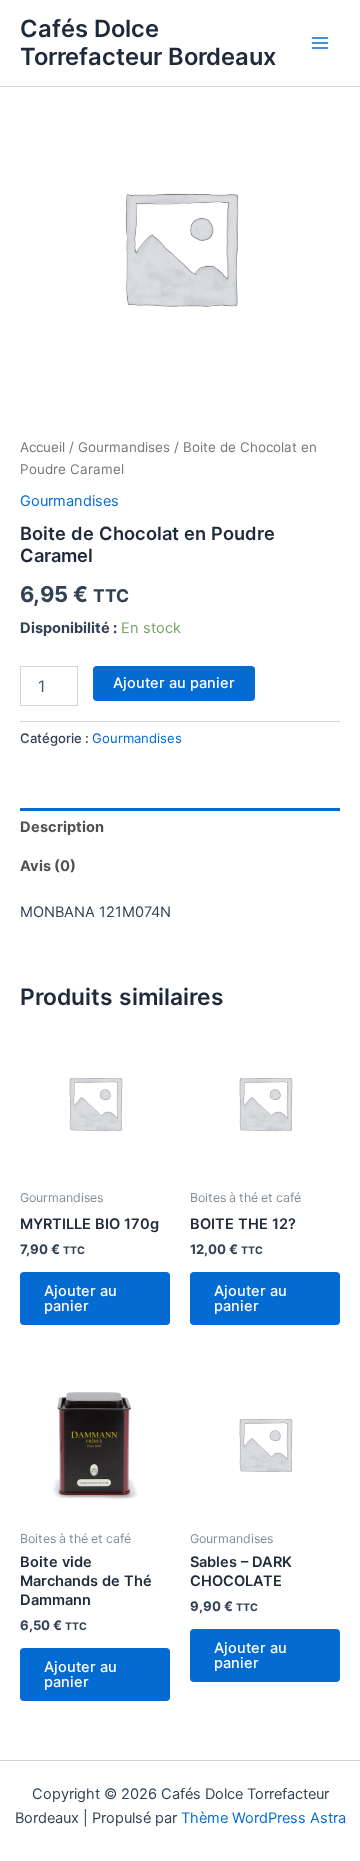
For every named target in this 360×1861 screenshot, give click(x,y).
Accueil (42, 447)
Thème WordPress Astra (263, 1818)
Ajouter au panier (174, 683)
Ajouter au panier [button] (80, 1298)
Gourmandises (124, 447)
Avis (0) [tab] (48, 866)
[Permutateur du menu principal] (320, 43)
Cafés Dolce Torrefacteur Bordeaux (148, 42)
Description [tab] (62, 827)
